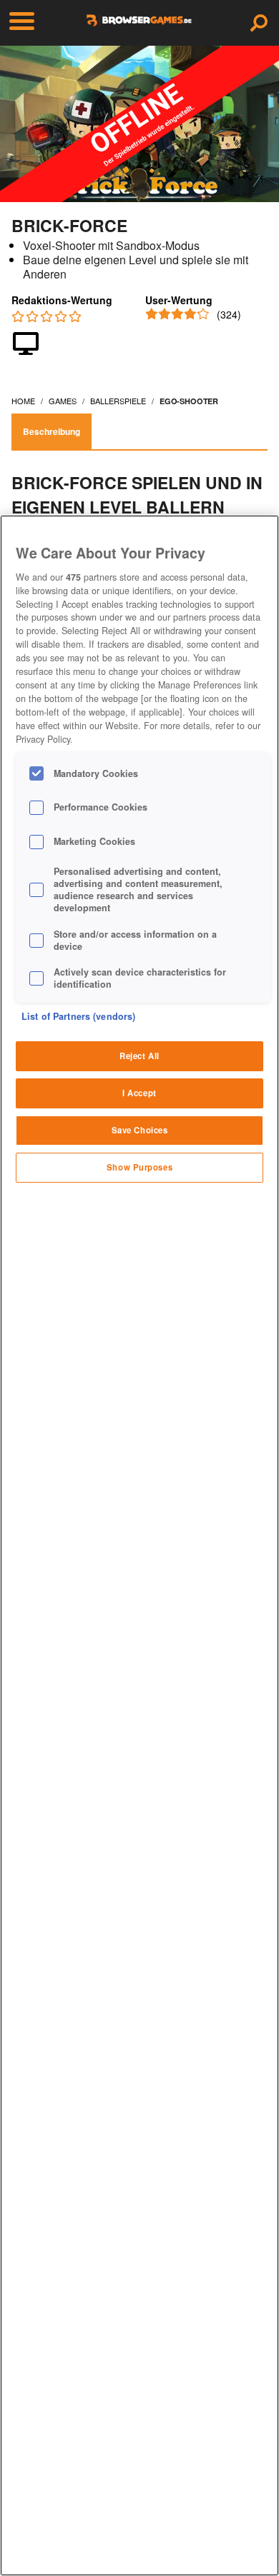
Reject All (139, 1056)
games (63, 401)
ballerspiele (118, 401)
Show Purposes (139, 1167)
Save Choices (140, 1130)
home (23, 401)
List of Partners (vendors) (78, 1016)
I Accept (139, 1093)
